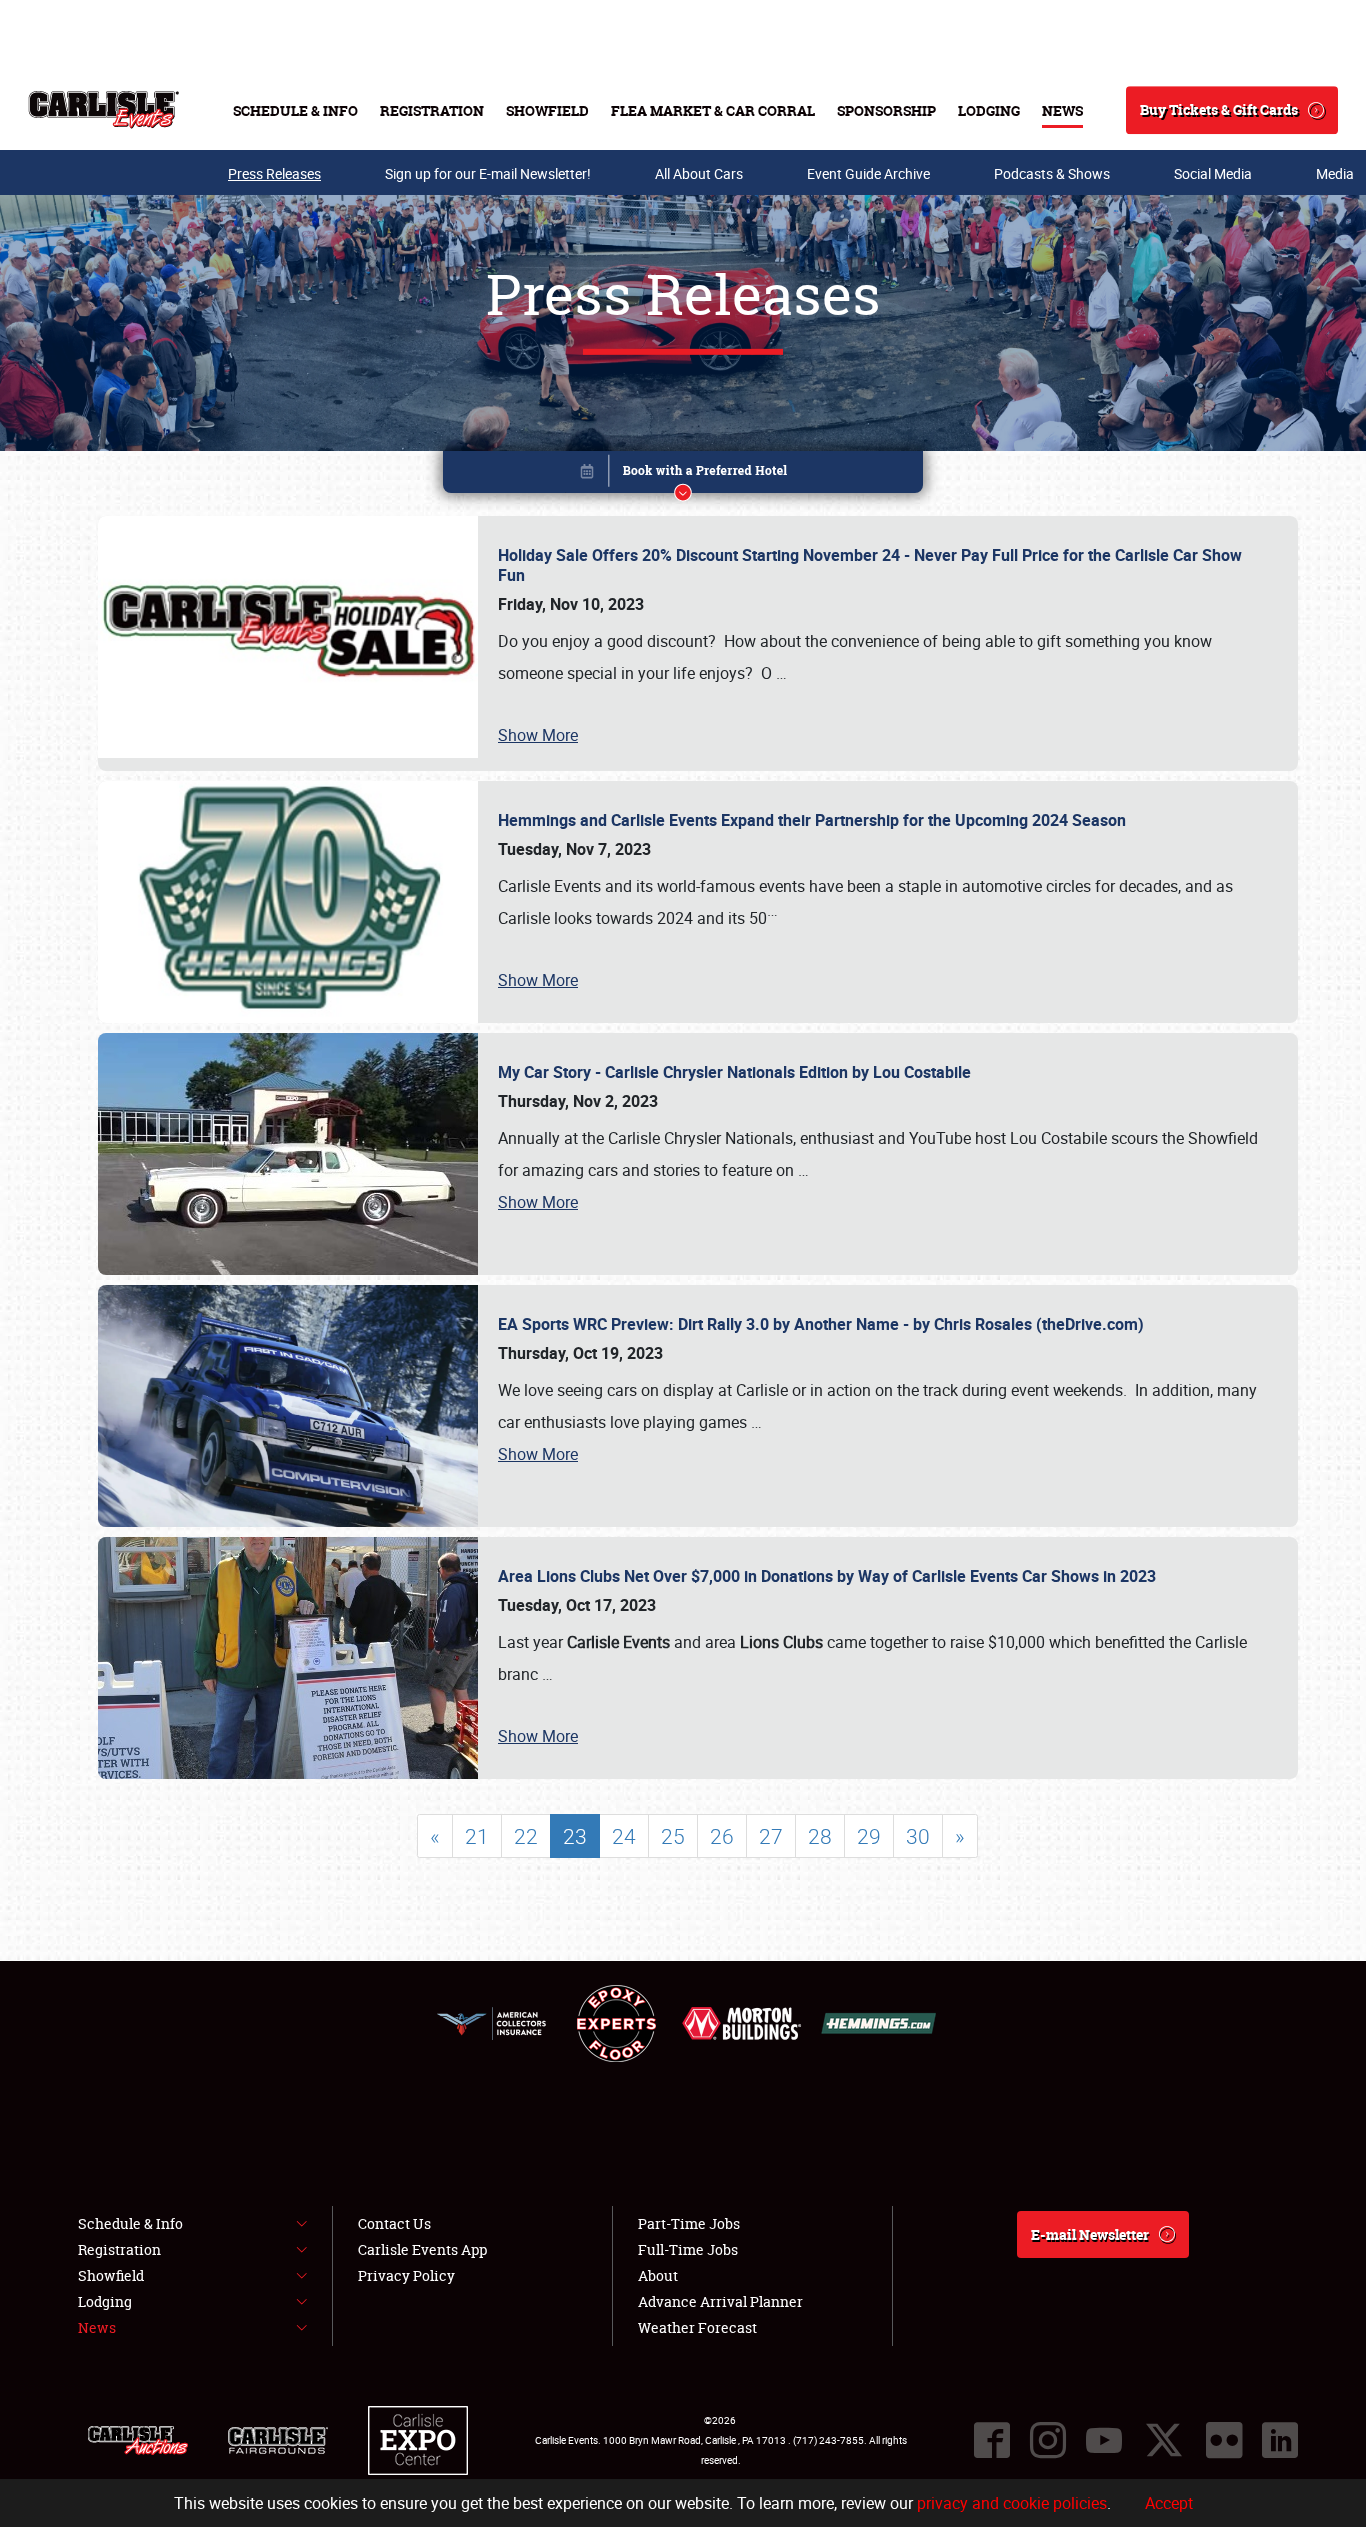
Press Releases (274, 173)
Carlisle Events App (422, 2249)
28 (820, 1836)
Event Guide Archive (868, 173)
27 (771, 1836)
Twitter (1164, 2440)
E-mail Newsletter (1090, 2234)
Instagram (1048, 2440)
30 (918, 1836)
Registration (432, 110)
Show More (538, 735)
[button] (683, 475)
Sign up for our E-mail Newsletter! (488, 173)
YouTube (1104, 2440)
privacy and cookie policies (1012, 2503)
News (1062, 110)
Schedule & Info (295, 110)
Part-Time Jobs (689, 2223)
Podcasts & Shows (1052, 173)
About (658, 2275)
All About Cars (699, 173)
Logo (103, 110)
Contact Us (394, 2223)
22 (526, 1836)
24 (624, 1836)
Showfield (547, 110)
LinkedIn (1280, 2440)
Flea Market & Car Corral (713, 110)
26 (722, 1836)
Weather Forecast (697, 2327)
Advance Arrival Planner (720, 2301)
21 (477, 1836)
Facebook (992, 2440)
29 (869, 1836)
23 (575, 1836)
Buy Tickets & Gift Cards (1219, 109)
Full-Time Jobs (688, 2249)
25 (673, 1836)
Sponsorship (886, 110)
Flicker (1224, 2440)
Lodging (989, 110)
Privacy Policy (406, 2275)
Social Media (1213, 173)
